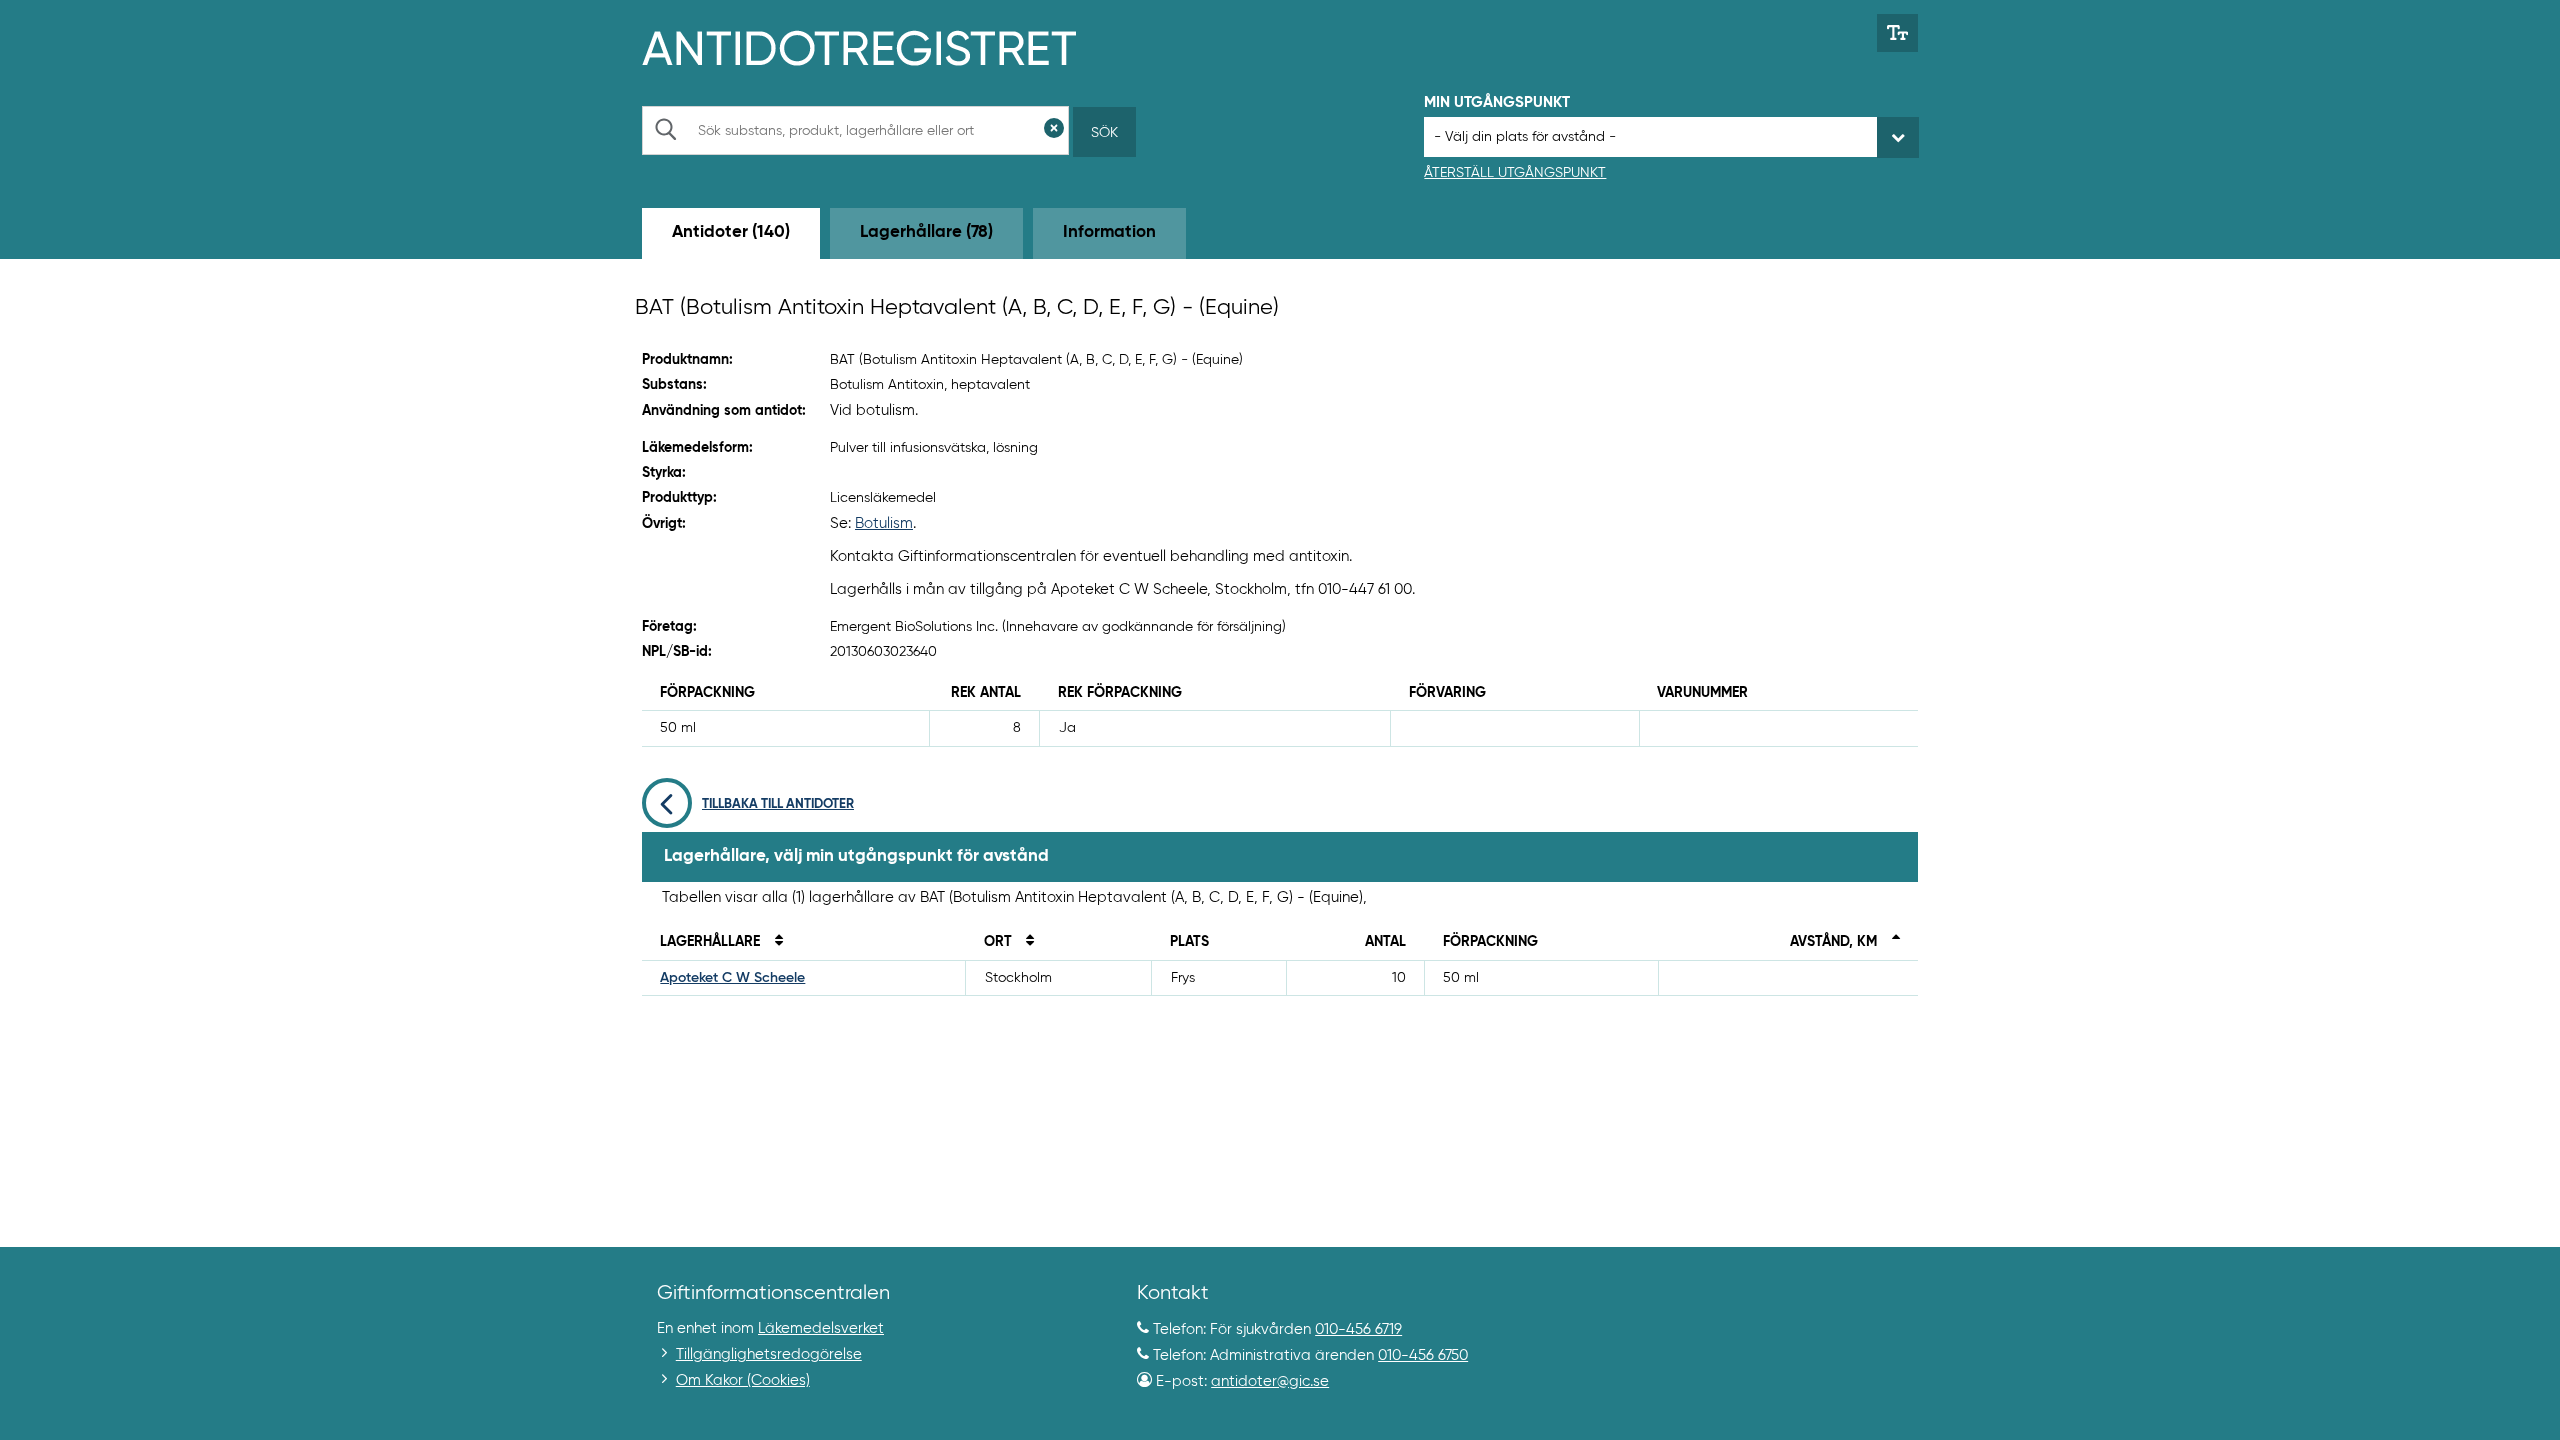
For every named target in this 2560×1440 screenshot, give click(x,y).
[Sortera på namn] (773, 942)
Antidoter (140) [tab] (731, 232)
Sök (1104, 133)
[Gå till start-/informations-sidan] (880, 46)
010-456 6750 (1423, 1355)
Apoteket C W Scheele (732, 978)
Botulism (884, 523)
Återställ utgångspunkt (1515, 173)
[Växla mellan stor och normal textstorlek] (1897, 33)
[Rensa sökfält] (1054, 130)
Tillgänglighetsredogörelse (769, 1354)
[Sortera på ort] (1025, 942)
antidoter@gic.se (1270, 1381)
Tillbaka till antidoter (778, 804)
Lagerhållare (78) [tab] (926, 232)
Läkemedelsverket (821, 1328)
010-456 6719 (1358, 1329)
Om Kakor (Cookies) (743, 1380)
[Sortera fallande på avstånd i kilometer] (1890, 942)
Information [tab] (1109, 232)
